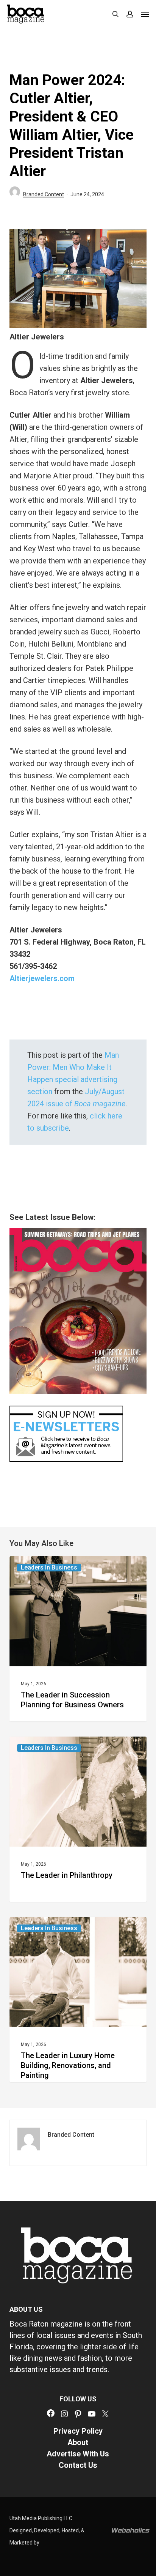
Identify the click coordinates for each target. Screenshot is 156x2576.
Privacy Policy (78, 2431)
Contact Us (78, 2465)
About (78, 2442)
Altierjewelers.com (43, 978)
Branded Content (44, 194)
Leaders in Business (49, 1567)
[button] (145, 14)
